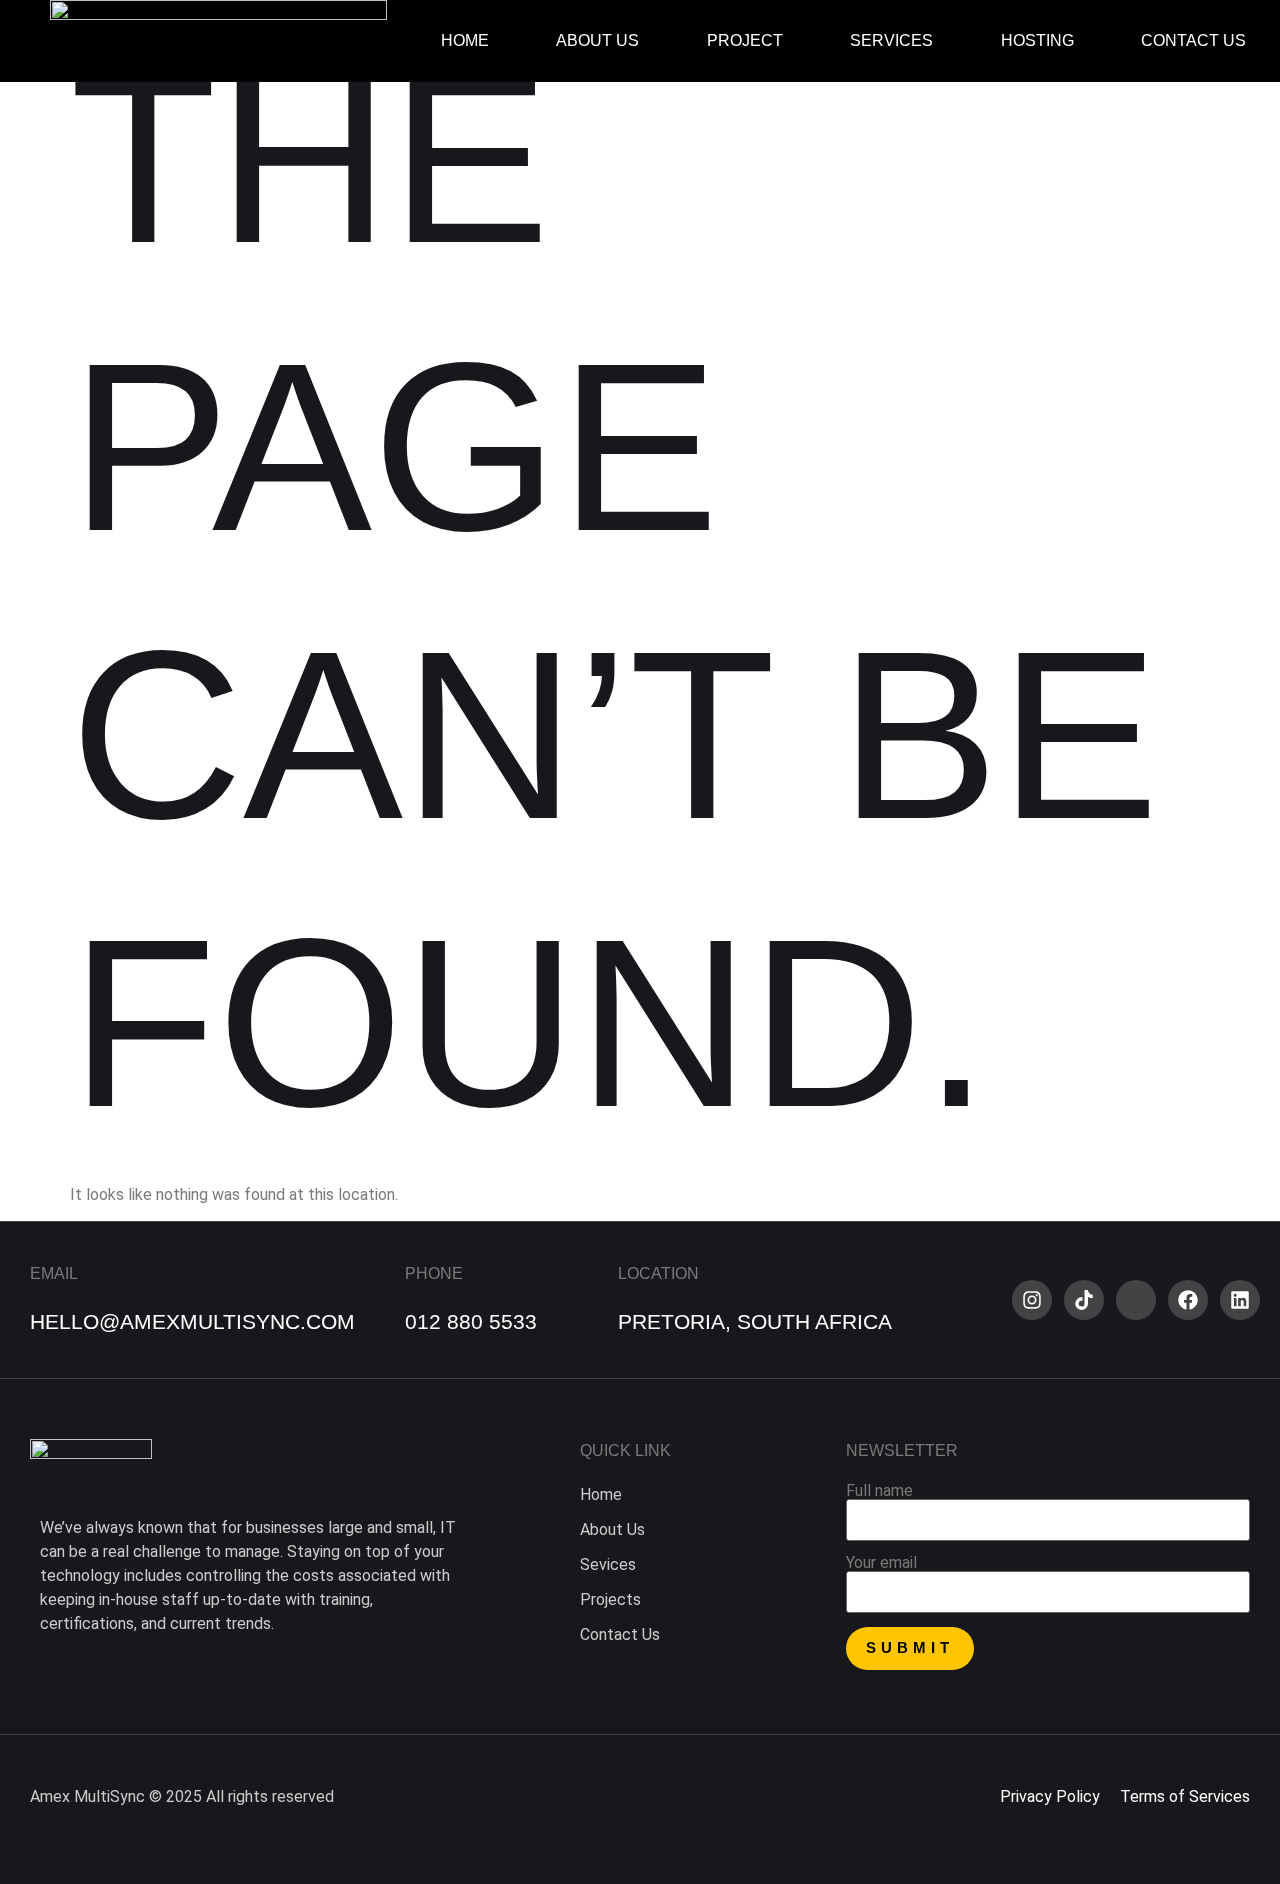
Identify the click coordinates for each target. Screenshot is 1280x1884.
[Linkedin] (1240, 1300)
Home (465, 40)
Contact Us (1193, 40)
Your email (881, 1563)
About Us (597, 40)
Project (745, 40)
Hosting (1037, 40)
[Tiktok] (1084, 1300)
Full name (879, 1491)
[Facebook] (1188, 1300)
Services (891, 40)
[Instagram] (1032, 1300)
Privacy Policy (1050, 1796)
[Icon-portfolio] (1136, 1300)
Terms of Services (1185, 1796)
